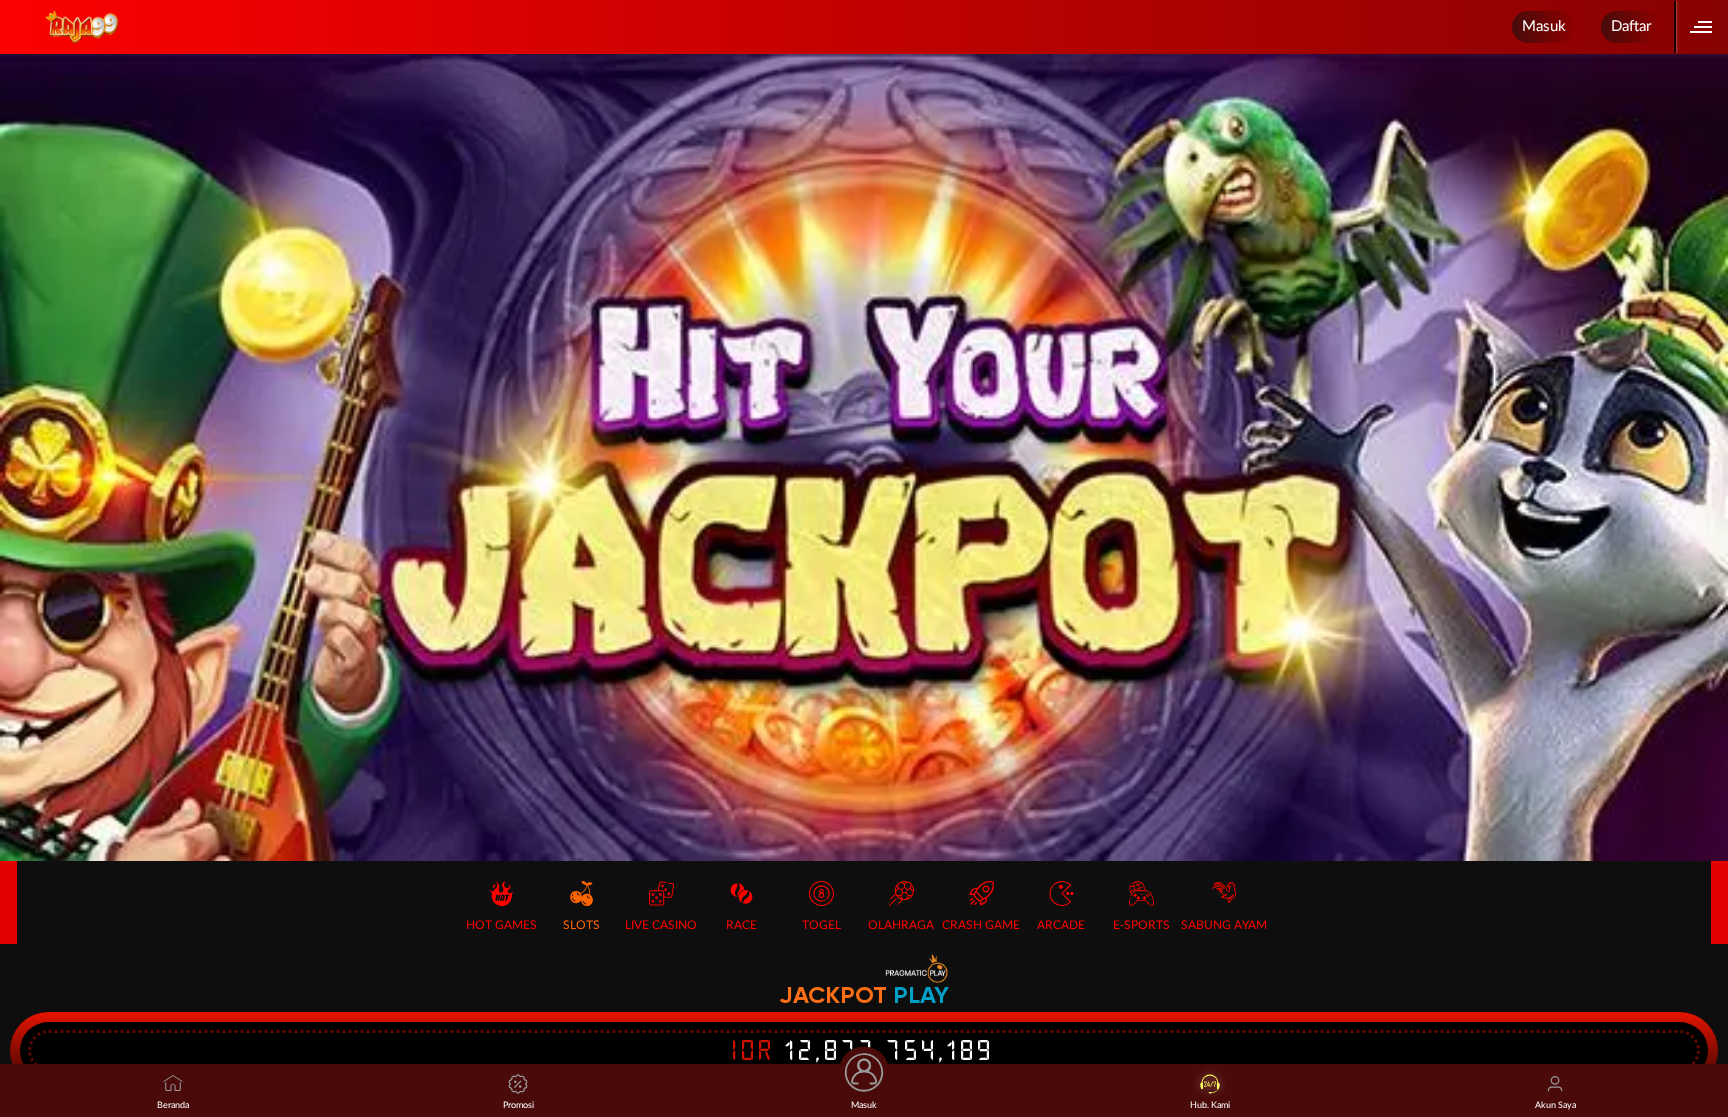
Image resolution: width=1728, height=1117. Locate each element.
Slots (581, 925)
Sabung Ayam (1224, 925)
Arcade (1061, 925)
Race (741, 925)
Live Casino (661, 925)
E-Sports (1141, 925)
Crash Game (981, 925)
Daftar (1631, 26)
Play (921, 995)
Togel (821, 925)
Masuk (1544, 26)
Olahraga (901, 925)
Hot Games (501, 925)
